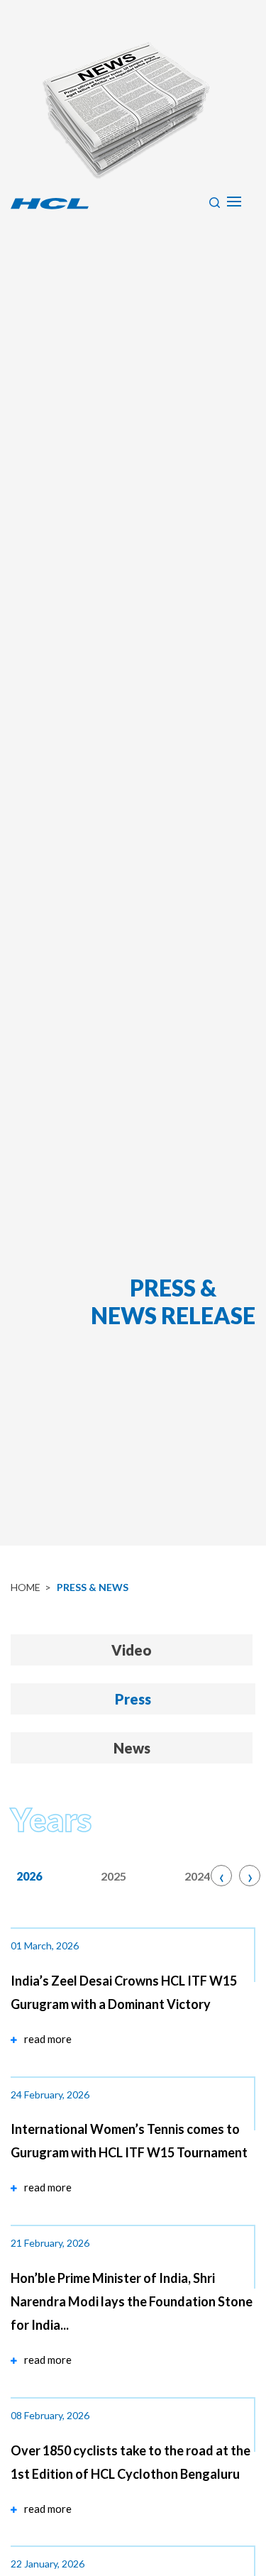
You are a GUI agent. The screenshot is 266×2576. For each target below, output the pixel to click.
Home (26, 1587)
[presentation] (218, 1878)
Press (133, 1699)
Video (132, 1650)
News (132, 1748)
